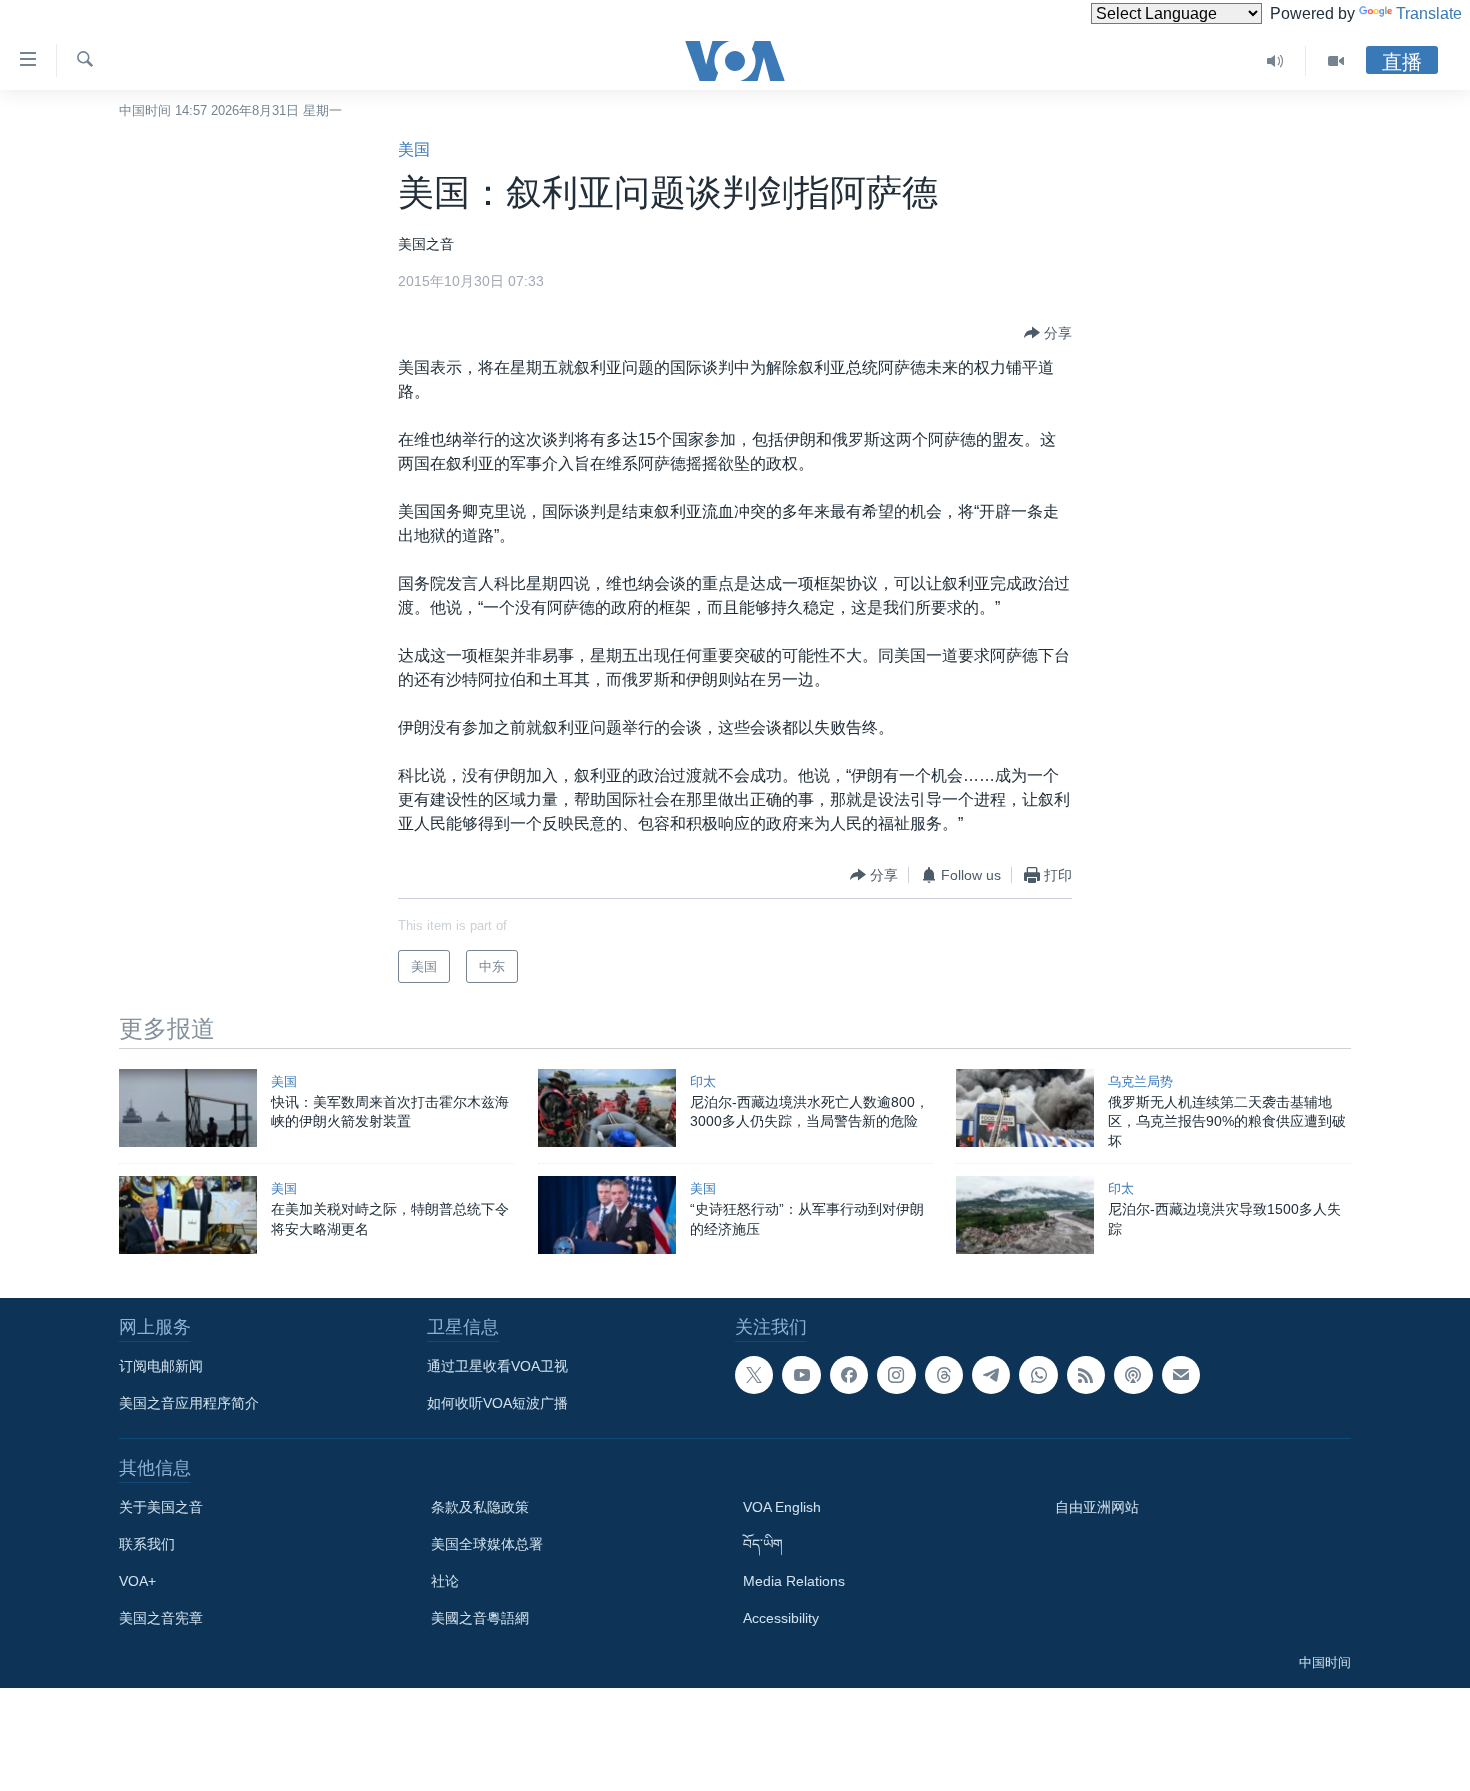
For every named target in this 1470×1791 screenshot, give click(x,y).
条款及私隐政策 (480, 1507)
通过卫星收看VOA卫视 (497, 1366)
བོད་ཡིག (763, 1544)
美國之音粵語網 (480, 1618)
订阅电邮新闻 (161, 1366)
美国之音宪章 (161, 1618)
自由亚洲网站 (1097, 1507)
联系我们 (147, 1544)
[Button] (1048, 333)
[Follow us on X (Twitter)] (754, 1375)
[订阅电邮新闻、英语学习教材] (1181, 1375)
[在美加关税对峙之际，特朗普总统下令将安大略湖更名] (188, 1215)
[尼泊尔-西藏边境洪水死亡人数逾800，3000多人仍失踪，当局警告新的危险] (607, 1108)
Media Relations (794, 1581)
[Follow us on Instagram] (896, 1375)
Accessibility (781, 1618)
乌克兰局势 (1140, 1081)
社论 (445, 1581)
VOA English (782, 1507)
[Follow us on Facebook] (849, 1375)
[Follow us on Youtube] (801, 1375)
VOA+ (137, 1581)
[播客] (1133, 1375)
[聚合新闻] (1086, 1375)
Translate (1429, 13)
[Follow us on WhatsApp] (1038, 1375)
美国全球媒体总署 (487, 1544)
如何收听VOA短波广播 (497, 1403)
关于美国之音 (161, 1507)
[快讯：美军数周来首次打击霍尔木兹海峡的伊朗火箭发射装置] (188, 1108)
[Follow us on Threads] (944, 1375)
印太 (703, 1081)
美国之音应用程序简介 (189, 1403)
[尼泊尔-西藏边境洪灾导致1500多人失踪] (1025, 1215)
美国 (414, 149)
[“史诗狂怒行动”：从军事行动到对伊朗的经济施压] (607, 1215)
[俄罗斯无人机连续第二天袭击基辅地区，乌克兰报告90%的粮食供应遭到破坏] (1025, 1108)
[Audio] (1275, 61)
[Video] (1336, 61)
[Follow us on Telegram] (991, 1375)
